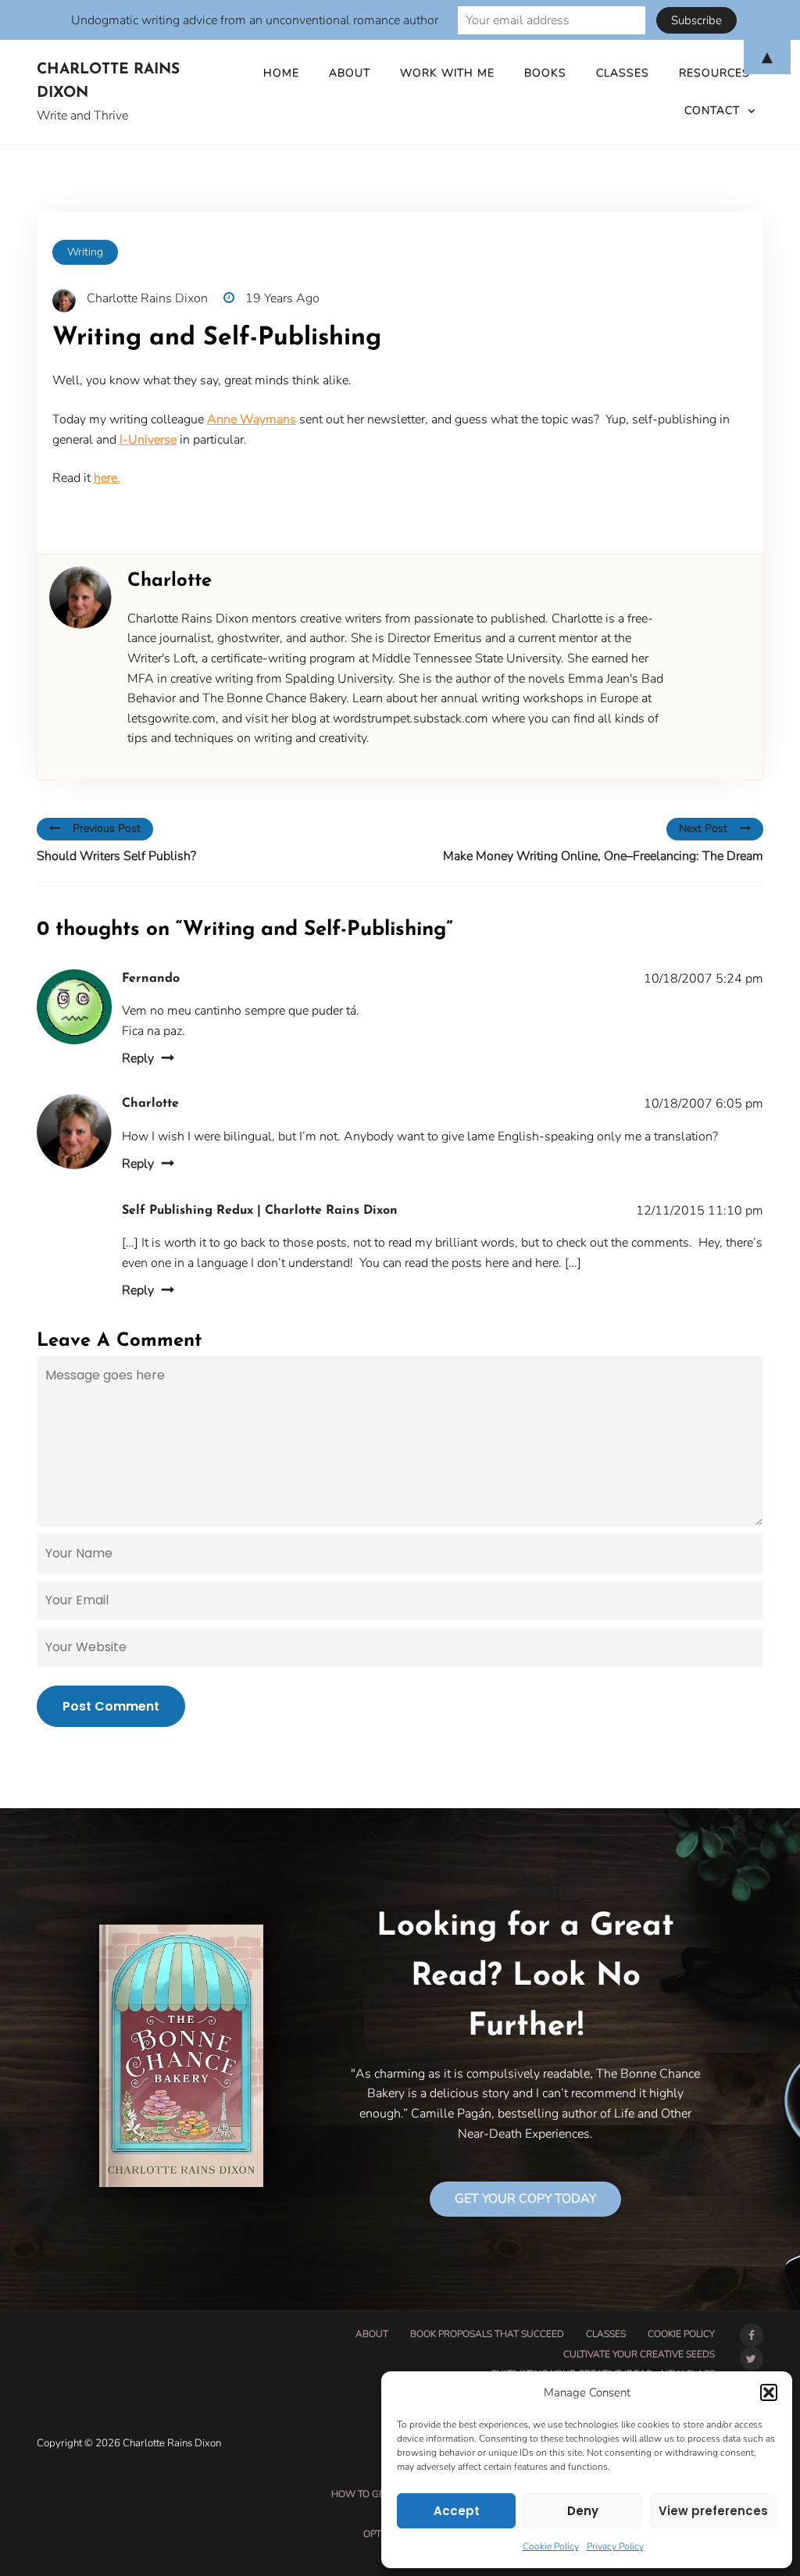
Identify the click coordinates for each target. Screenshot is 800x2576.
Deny (583, 2511)
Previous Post (107, 828)
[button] (769, 2392)
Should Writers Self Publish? (116, 856)
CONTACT (712, 111)
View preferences (713, 2511)
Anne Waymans (252, 419)
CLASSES (606, 2334)
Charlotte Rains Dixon (108, 82)
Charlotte (150, 1104)
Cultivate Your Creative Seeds (639, 2354)
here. (107, 478)
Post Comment (111, 1706)
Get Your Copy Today (525, 2199)
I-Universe (148, 440)
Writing (85, 252)
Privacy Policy (615, 2546)
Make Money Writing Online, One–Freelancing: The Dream (603, 856)
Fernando (151, 979)
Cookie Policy (551, 2546)
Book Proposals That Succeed (487, 2334)
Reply (138, 1058)
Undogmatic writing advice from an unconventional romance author (255, 20)
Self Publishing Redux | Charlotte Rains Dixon (260, 1211)
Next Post (703, 828)
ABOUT (372, 2334)
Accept (457, 2511)
